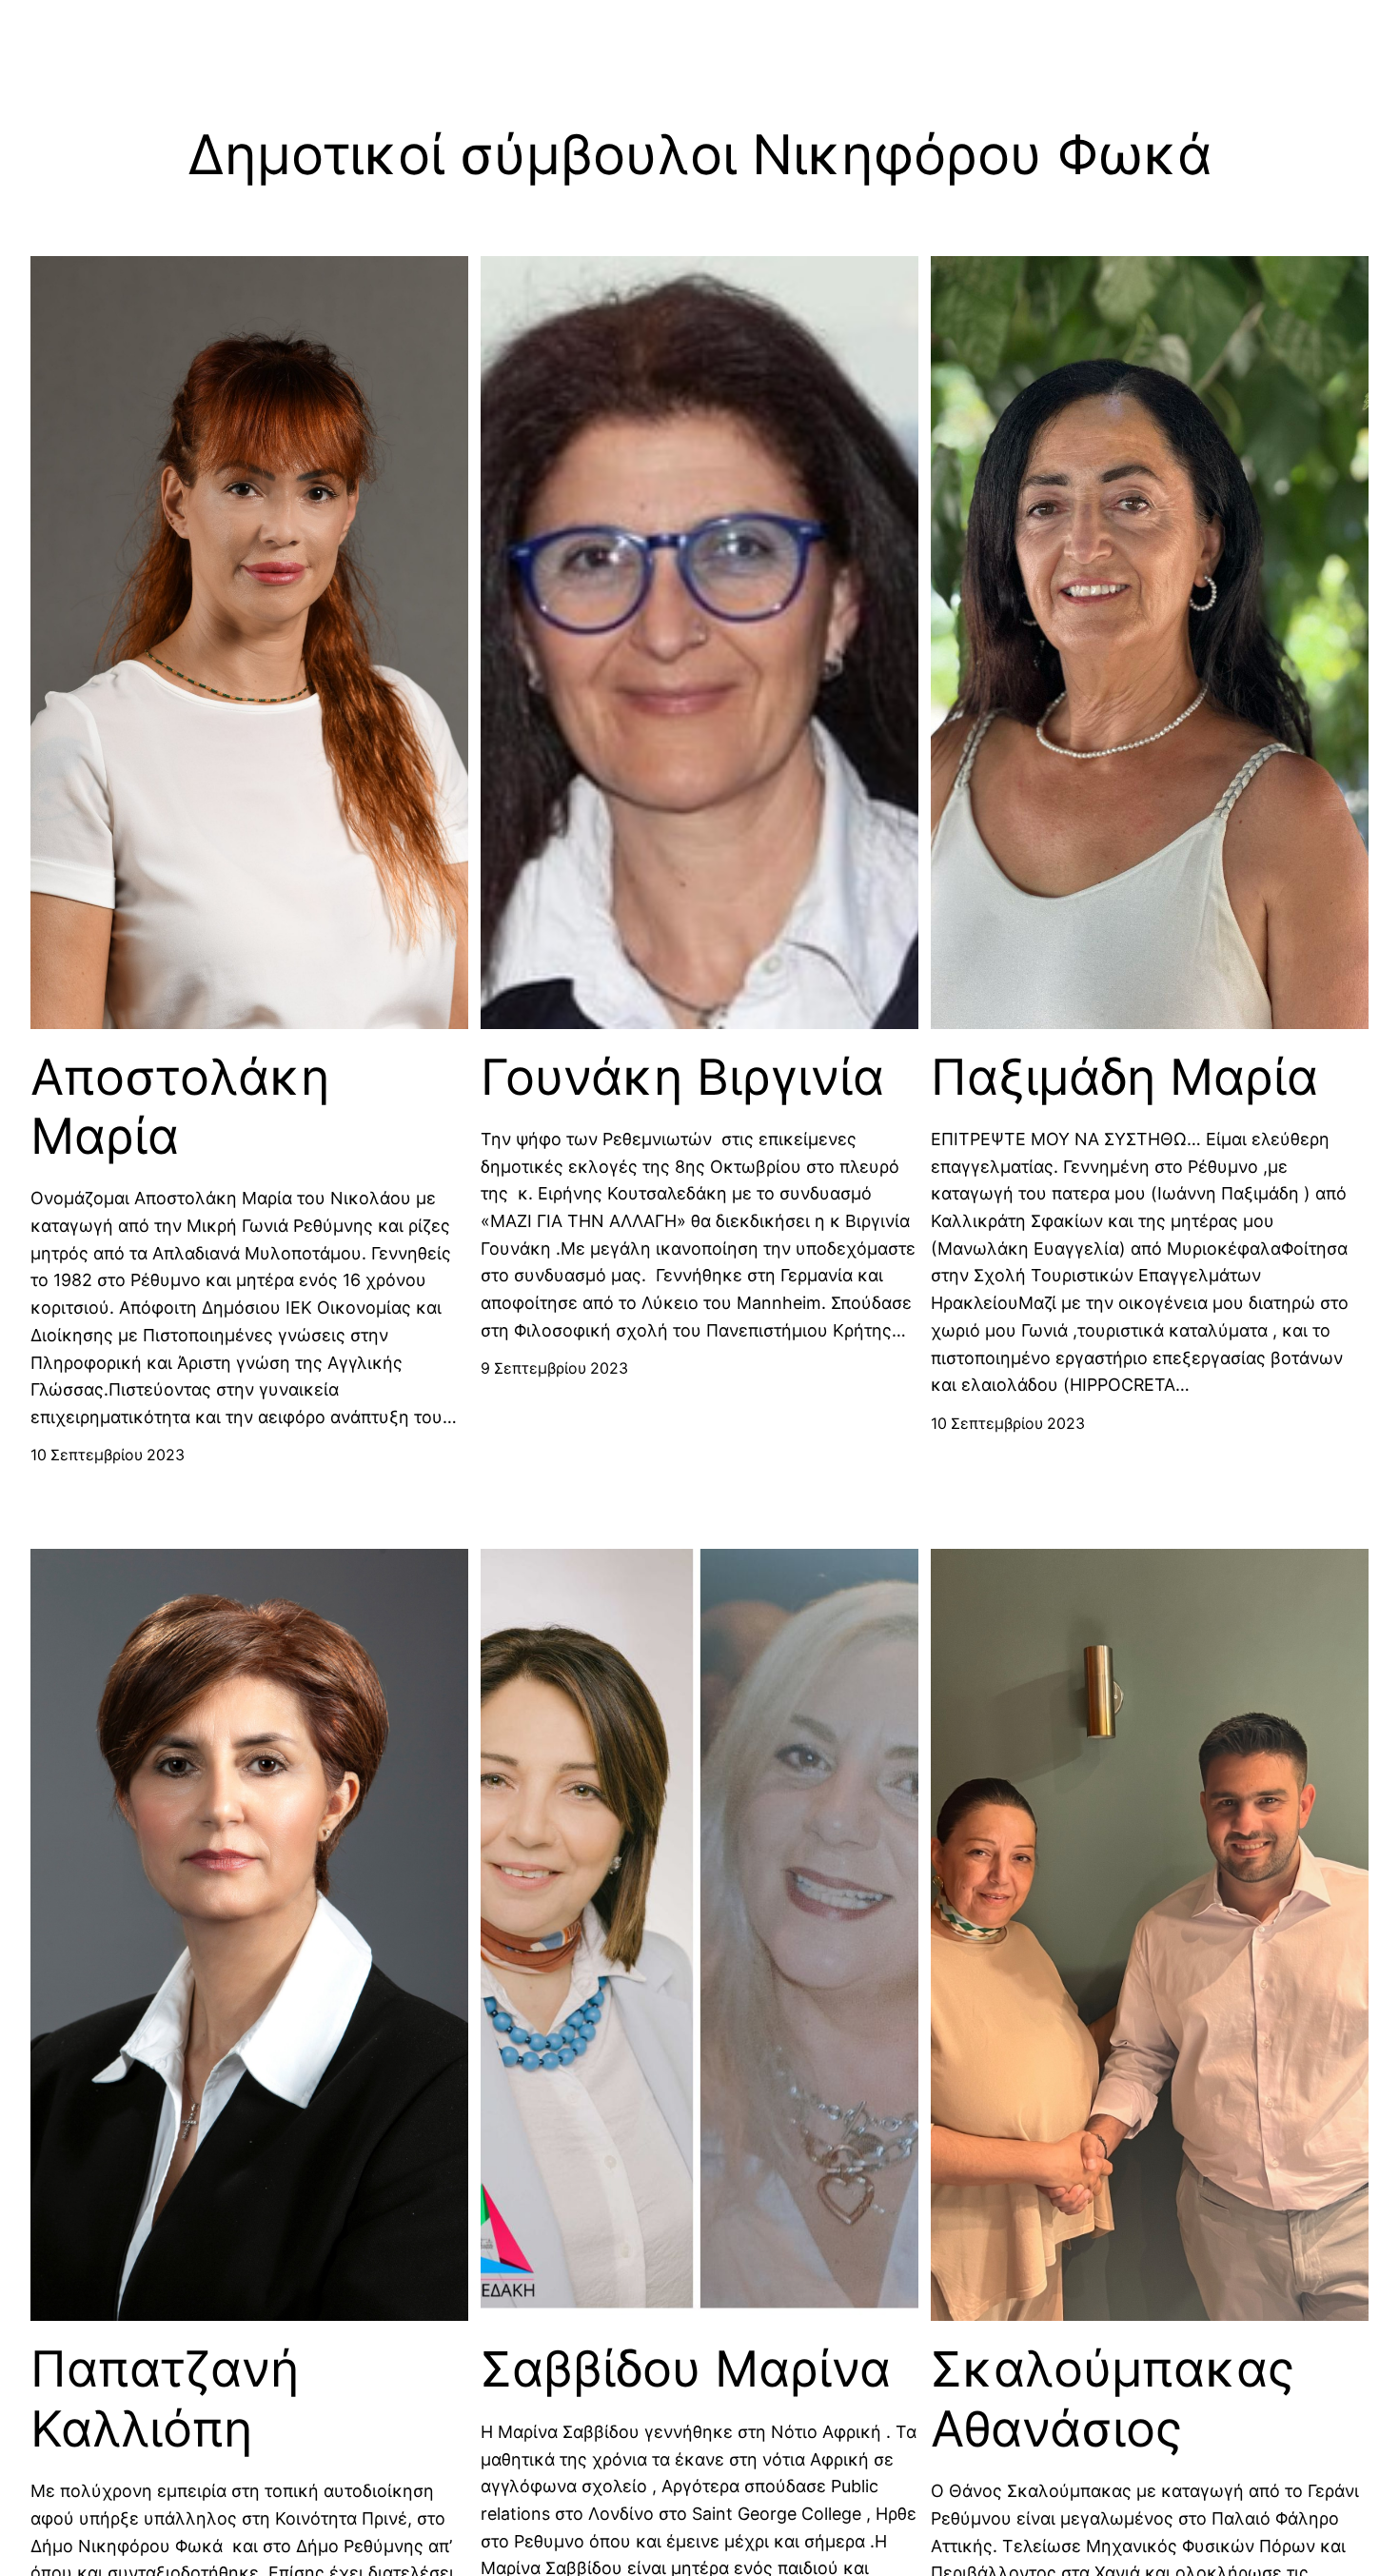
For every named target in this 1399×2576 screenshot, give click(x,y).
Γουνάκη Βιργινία (682, 1078)
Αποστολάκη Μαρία (180, 1107)
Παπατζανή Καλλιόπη (165, 2399)
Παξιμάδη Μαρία (1124, 1078)
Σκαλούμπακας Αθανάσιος (1113, 2399)
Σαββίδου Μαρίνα (686, 2369)
